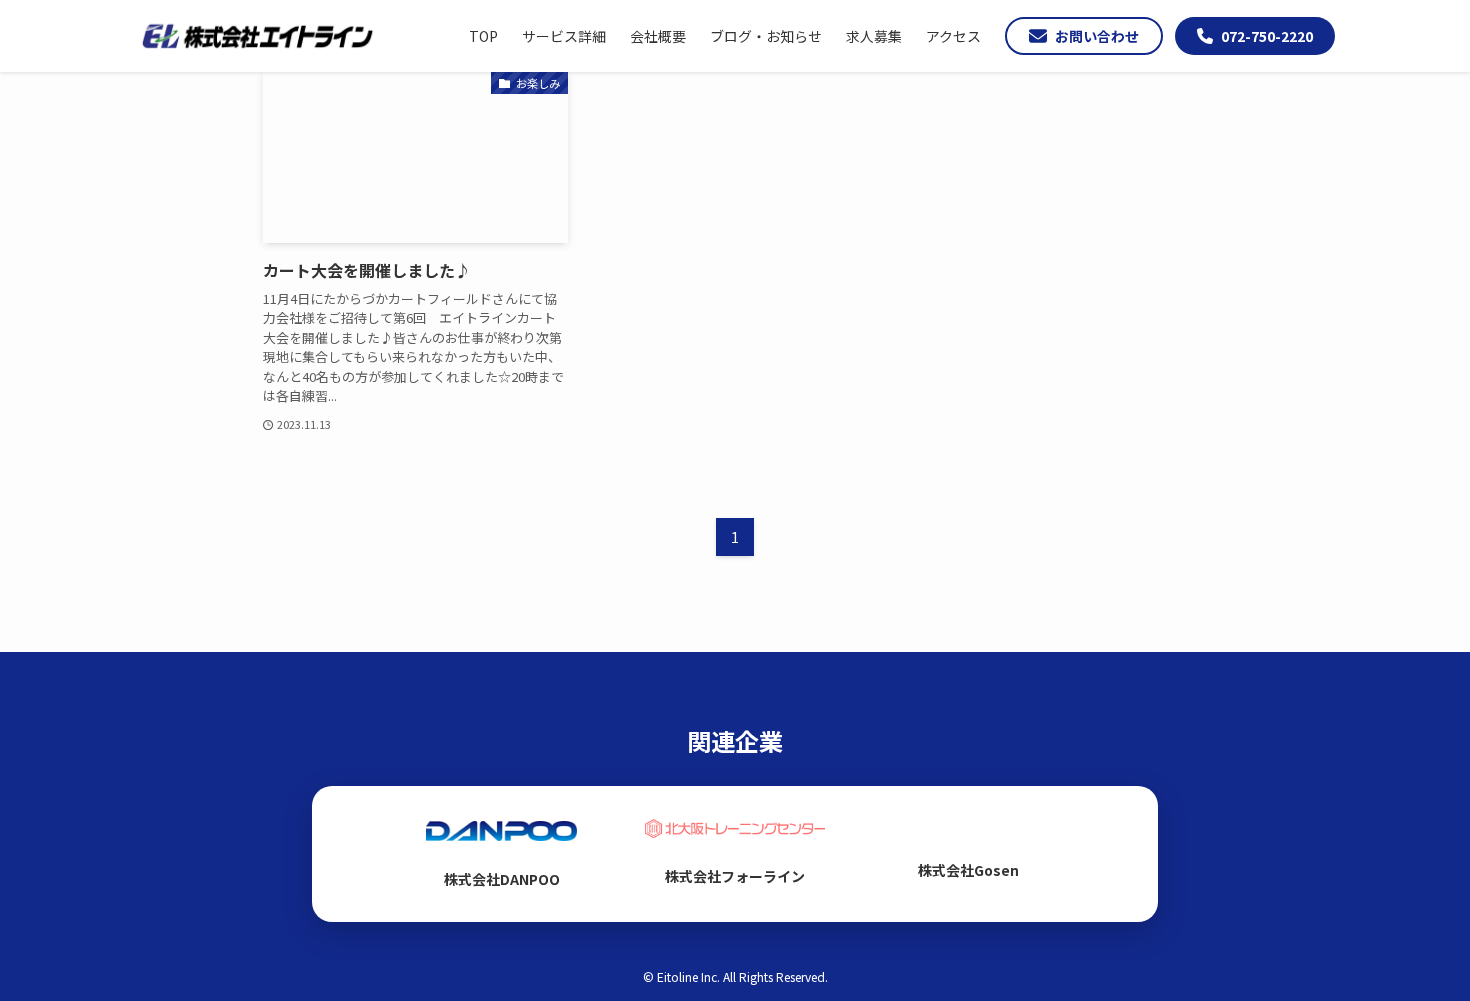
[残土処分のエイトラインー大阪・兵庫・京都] (257, 36)
